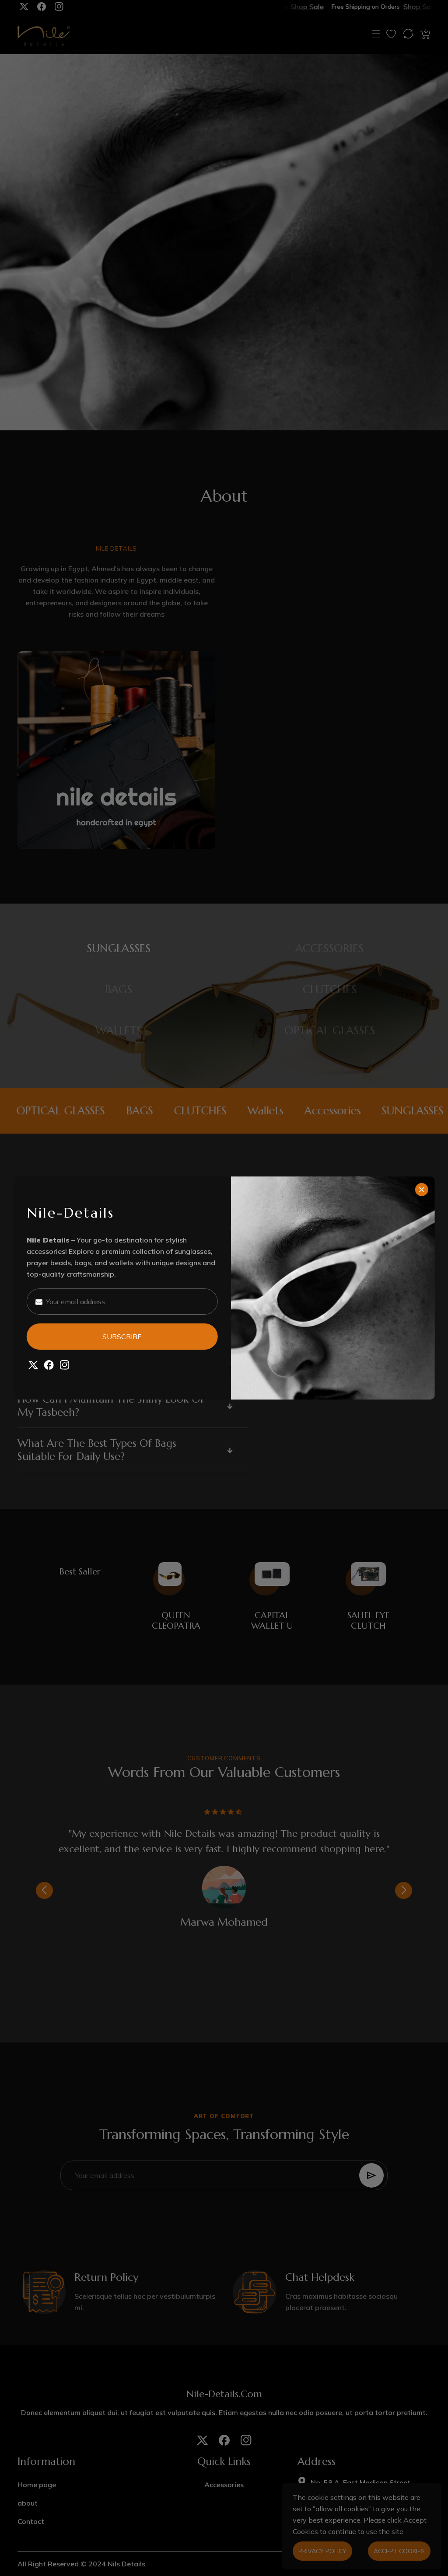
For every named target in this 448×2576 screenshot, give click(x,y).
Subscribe (122, 1337)
